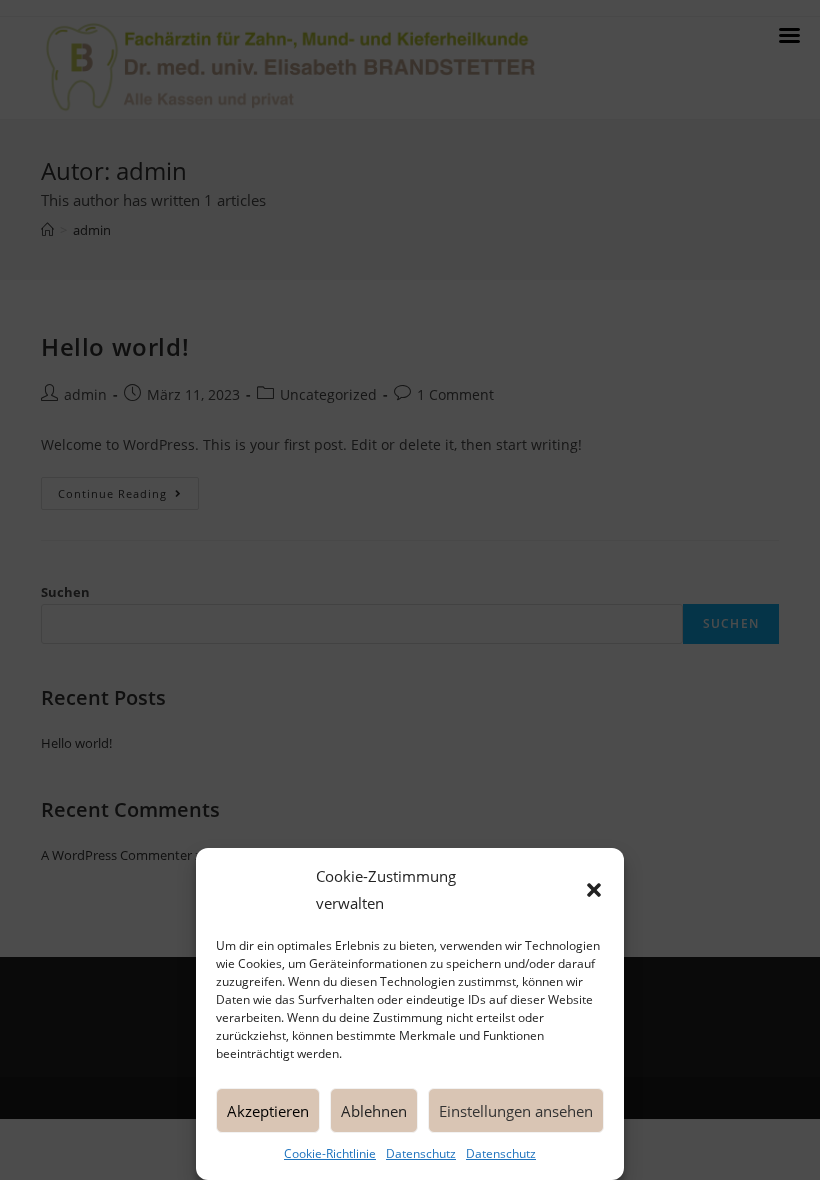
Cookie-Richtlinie (330, 1153)
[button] (594, 890)
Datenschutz (421, 1153)
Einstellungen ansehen (516, 1111)
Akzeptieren (268, 1111)
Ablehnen (374, 1111)
